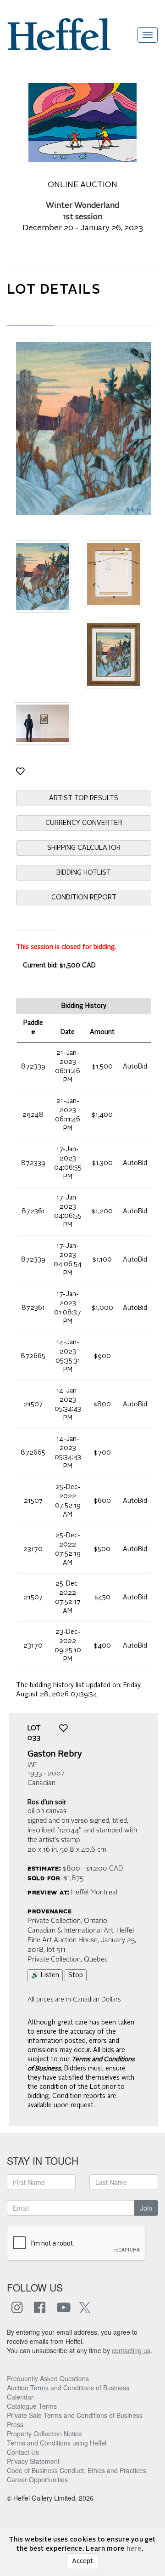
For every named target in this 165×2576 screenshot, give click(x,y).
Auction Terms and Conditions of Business (68, 2388)
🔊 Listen (45, 1975)
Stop (76, 1975)
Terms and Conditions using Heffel (57, 2443)
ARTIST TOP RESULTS (84, 798)
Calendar (20, 2397)
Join (146, 2208)
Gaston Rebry (55, 1754)
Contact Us (23, 2452)
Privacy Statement (33, 2461)
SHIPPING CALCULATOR (84, 848)
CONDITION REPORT (84, 898)
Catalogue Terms (32, 2406)
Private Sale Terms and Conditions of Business (75, 2415)
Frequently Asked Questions (48, 2378)
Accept (82, 2561)
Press (15, 2424)
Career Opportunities (37, 2479)
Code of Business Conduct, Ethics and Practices (77, 2470)
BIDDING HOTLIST (84, 873)
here (134, 2549)
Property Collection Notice (44, 2434)
